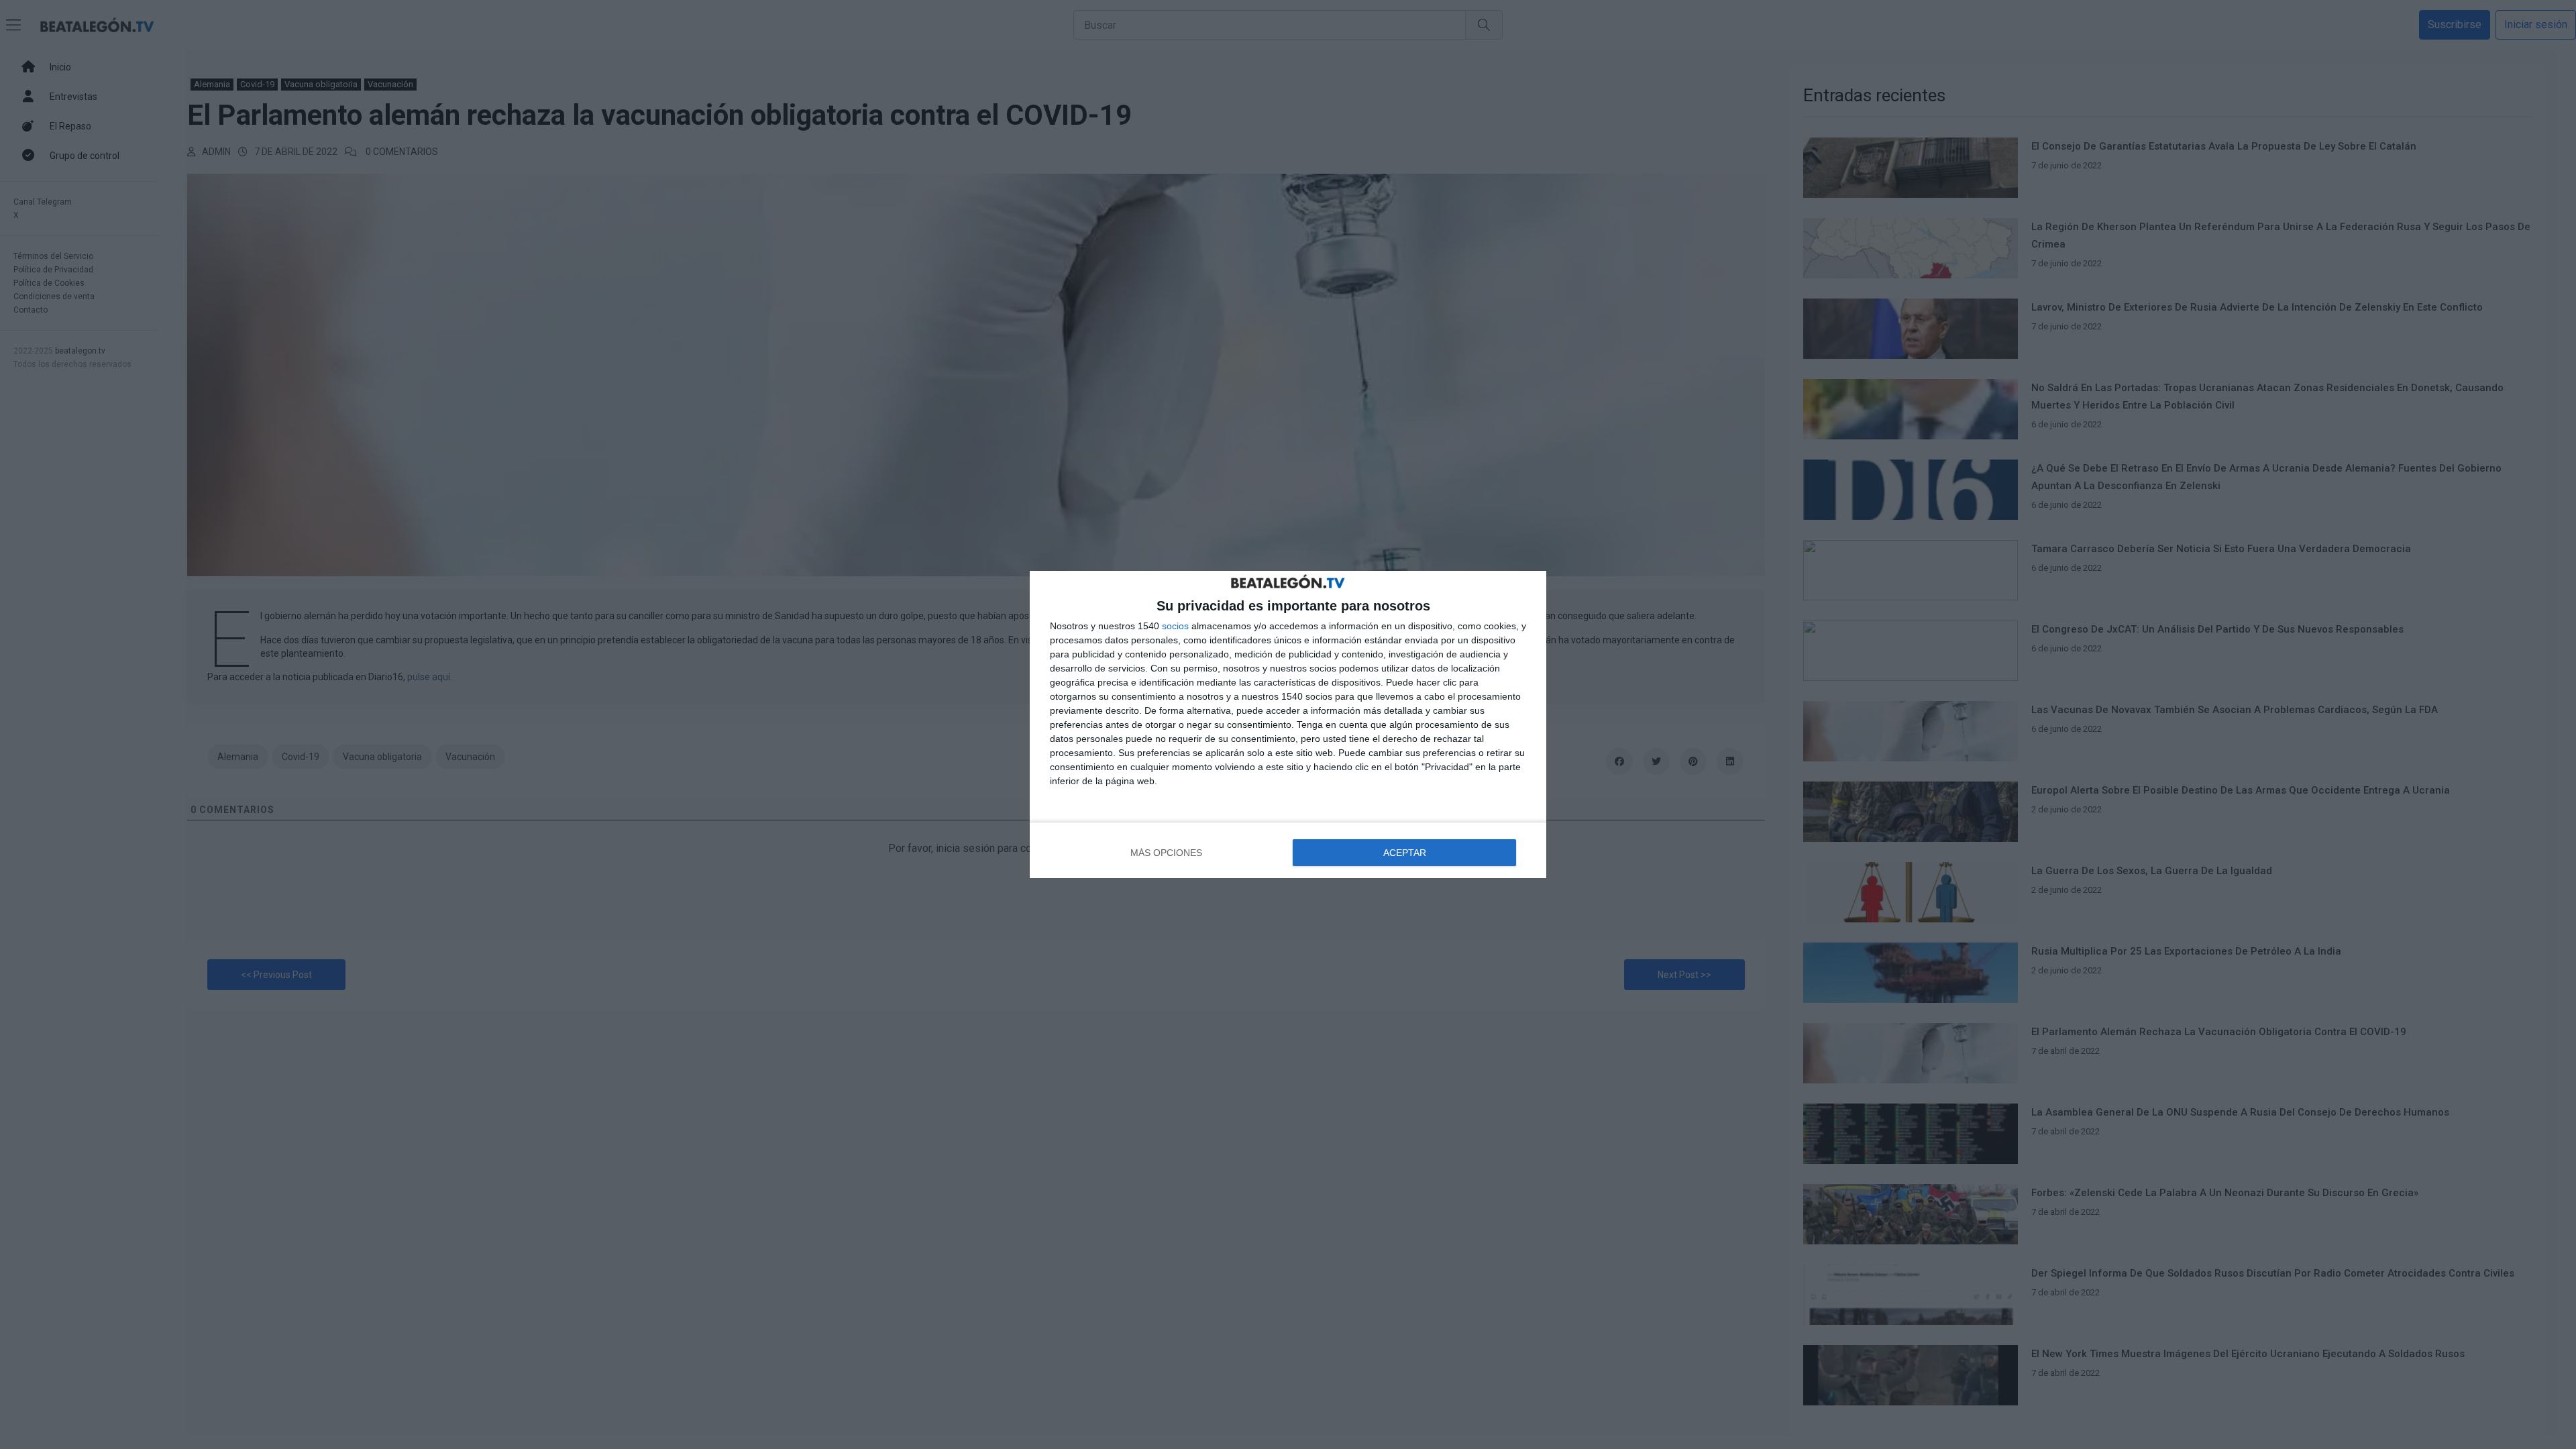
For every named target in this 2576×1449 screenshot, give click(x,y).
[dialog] (1288, 724)
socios (1175, 626)
